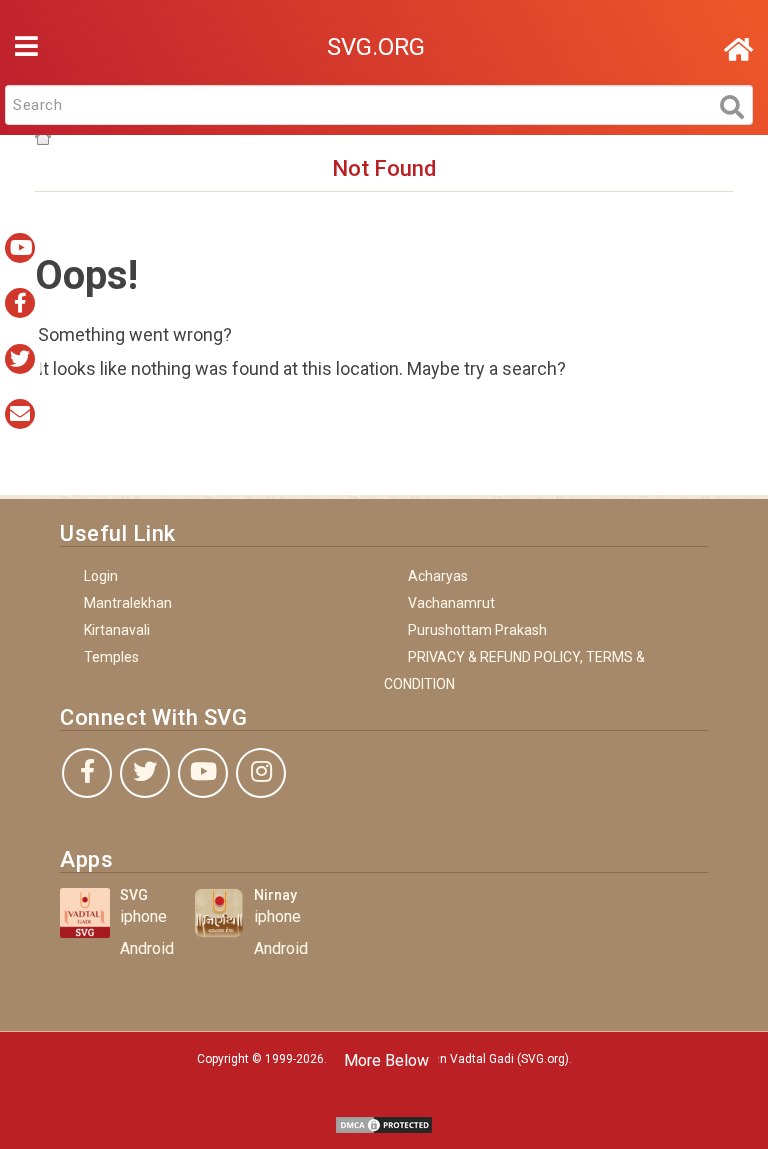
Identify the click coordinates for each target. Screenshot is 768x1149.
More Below (384, 1060)
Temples (111, 657)
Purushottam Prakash (477, 630)
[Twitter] (145, 773)
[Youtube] (203, 773)
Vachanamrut (451, 603)
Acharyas (438, 576)
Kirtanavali (117, 630)
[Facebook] (87, 773)
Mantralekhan (128, 603)
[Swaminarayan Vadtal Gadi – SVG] (738, 50)
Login (101, 576)
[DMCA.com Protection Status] (384, 1123)
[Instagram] (261, 773)
